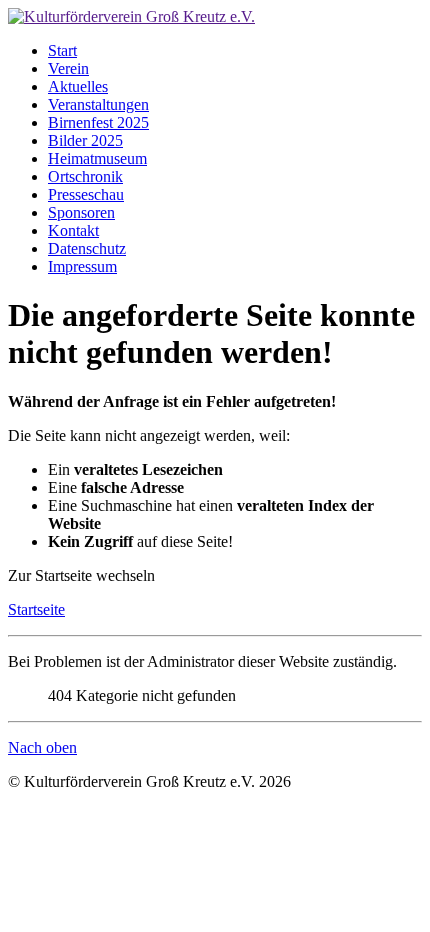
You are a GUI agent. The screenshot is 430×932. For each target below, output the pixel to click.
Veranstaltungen (98, 104)
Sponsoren (81, 212)
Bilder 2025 (85, 140)
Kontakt (73, 230)
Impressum (82, 266)
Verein (68, 68)
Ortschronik (85, 176)
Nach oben (42, 747)
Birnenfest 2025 (98, 122)
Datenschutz (87, 248)
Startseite (36, 609)
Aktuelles (78, 86)
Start (62, 50)
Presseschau (86, 194)
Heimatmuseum (97, 158)
